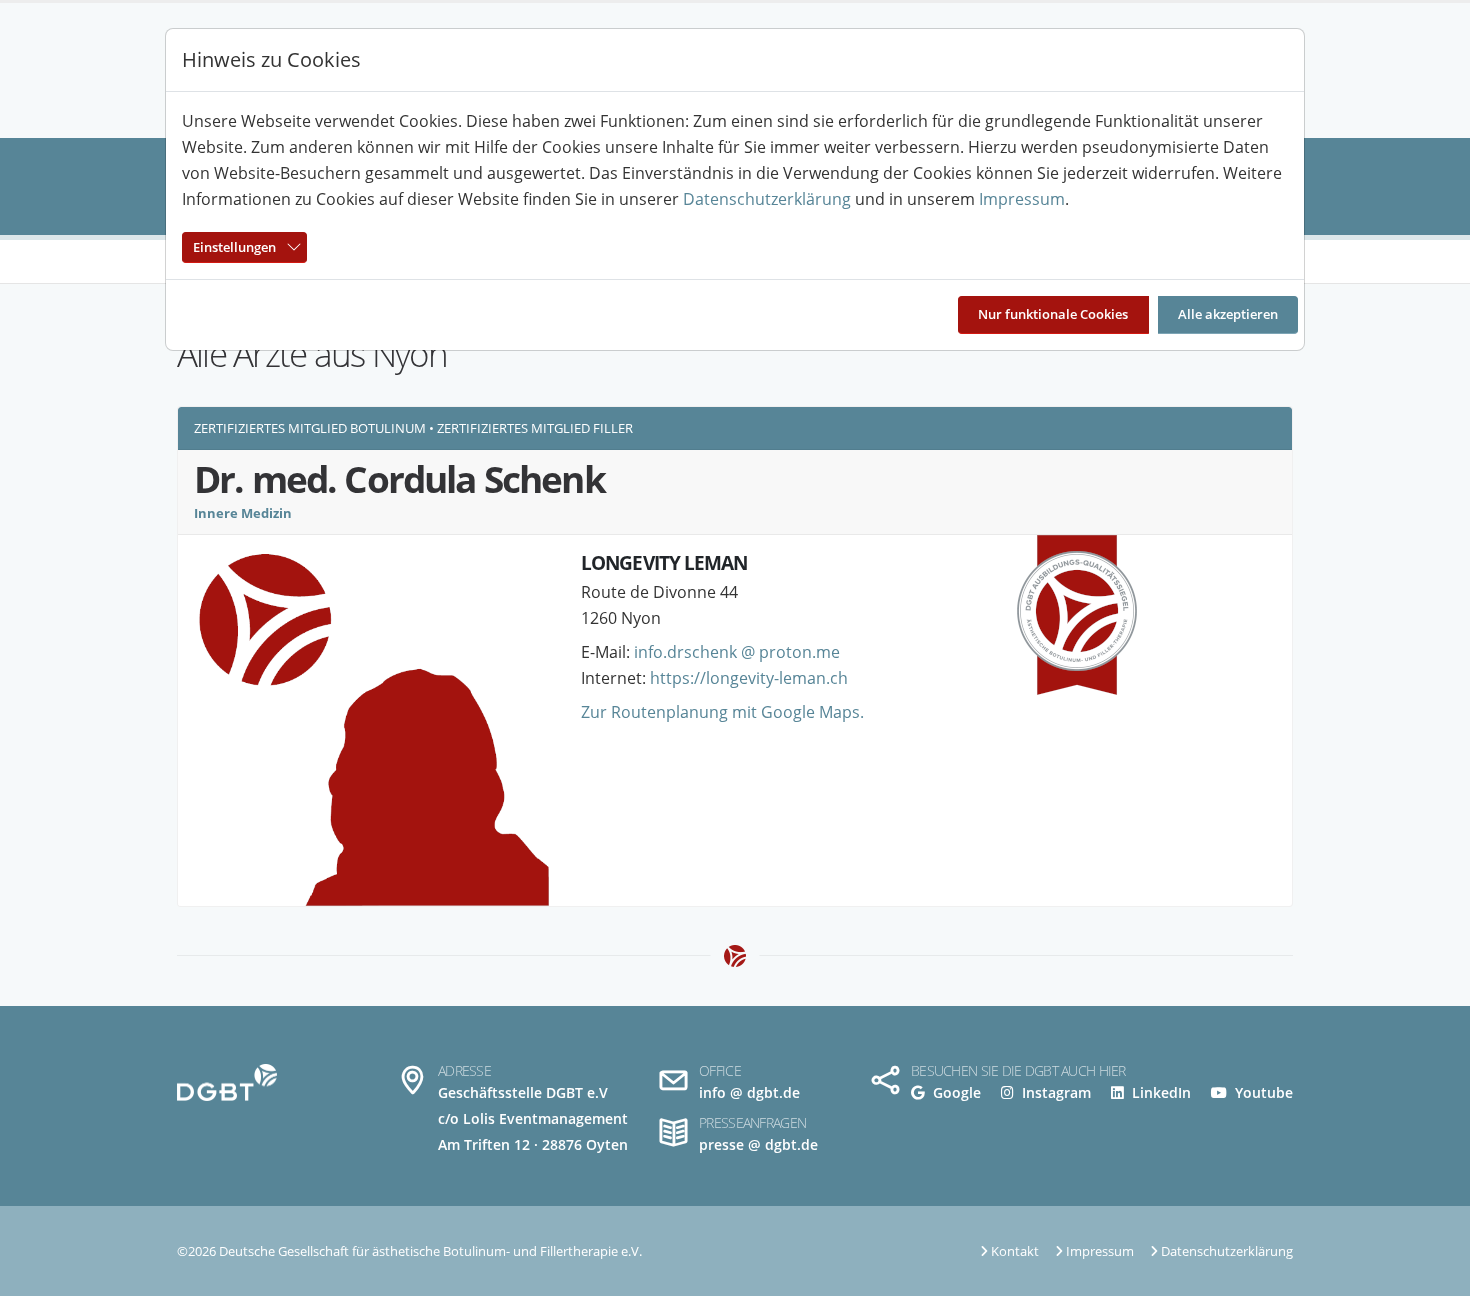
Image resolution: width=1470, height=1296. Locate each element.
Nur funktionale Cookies (1053, 314)
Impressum (1022, 199)
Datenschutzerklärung (767, 199)
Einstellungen (234, 247)
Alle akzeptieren (1228, 314)
